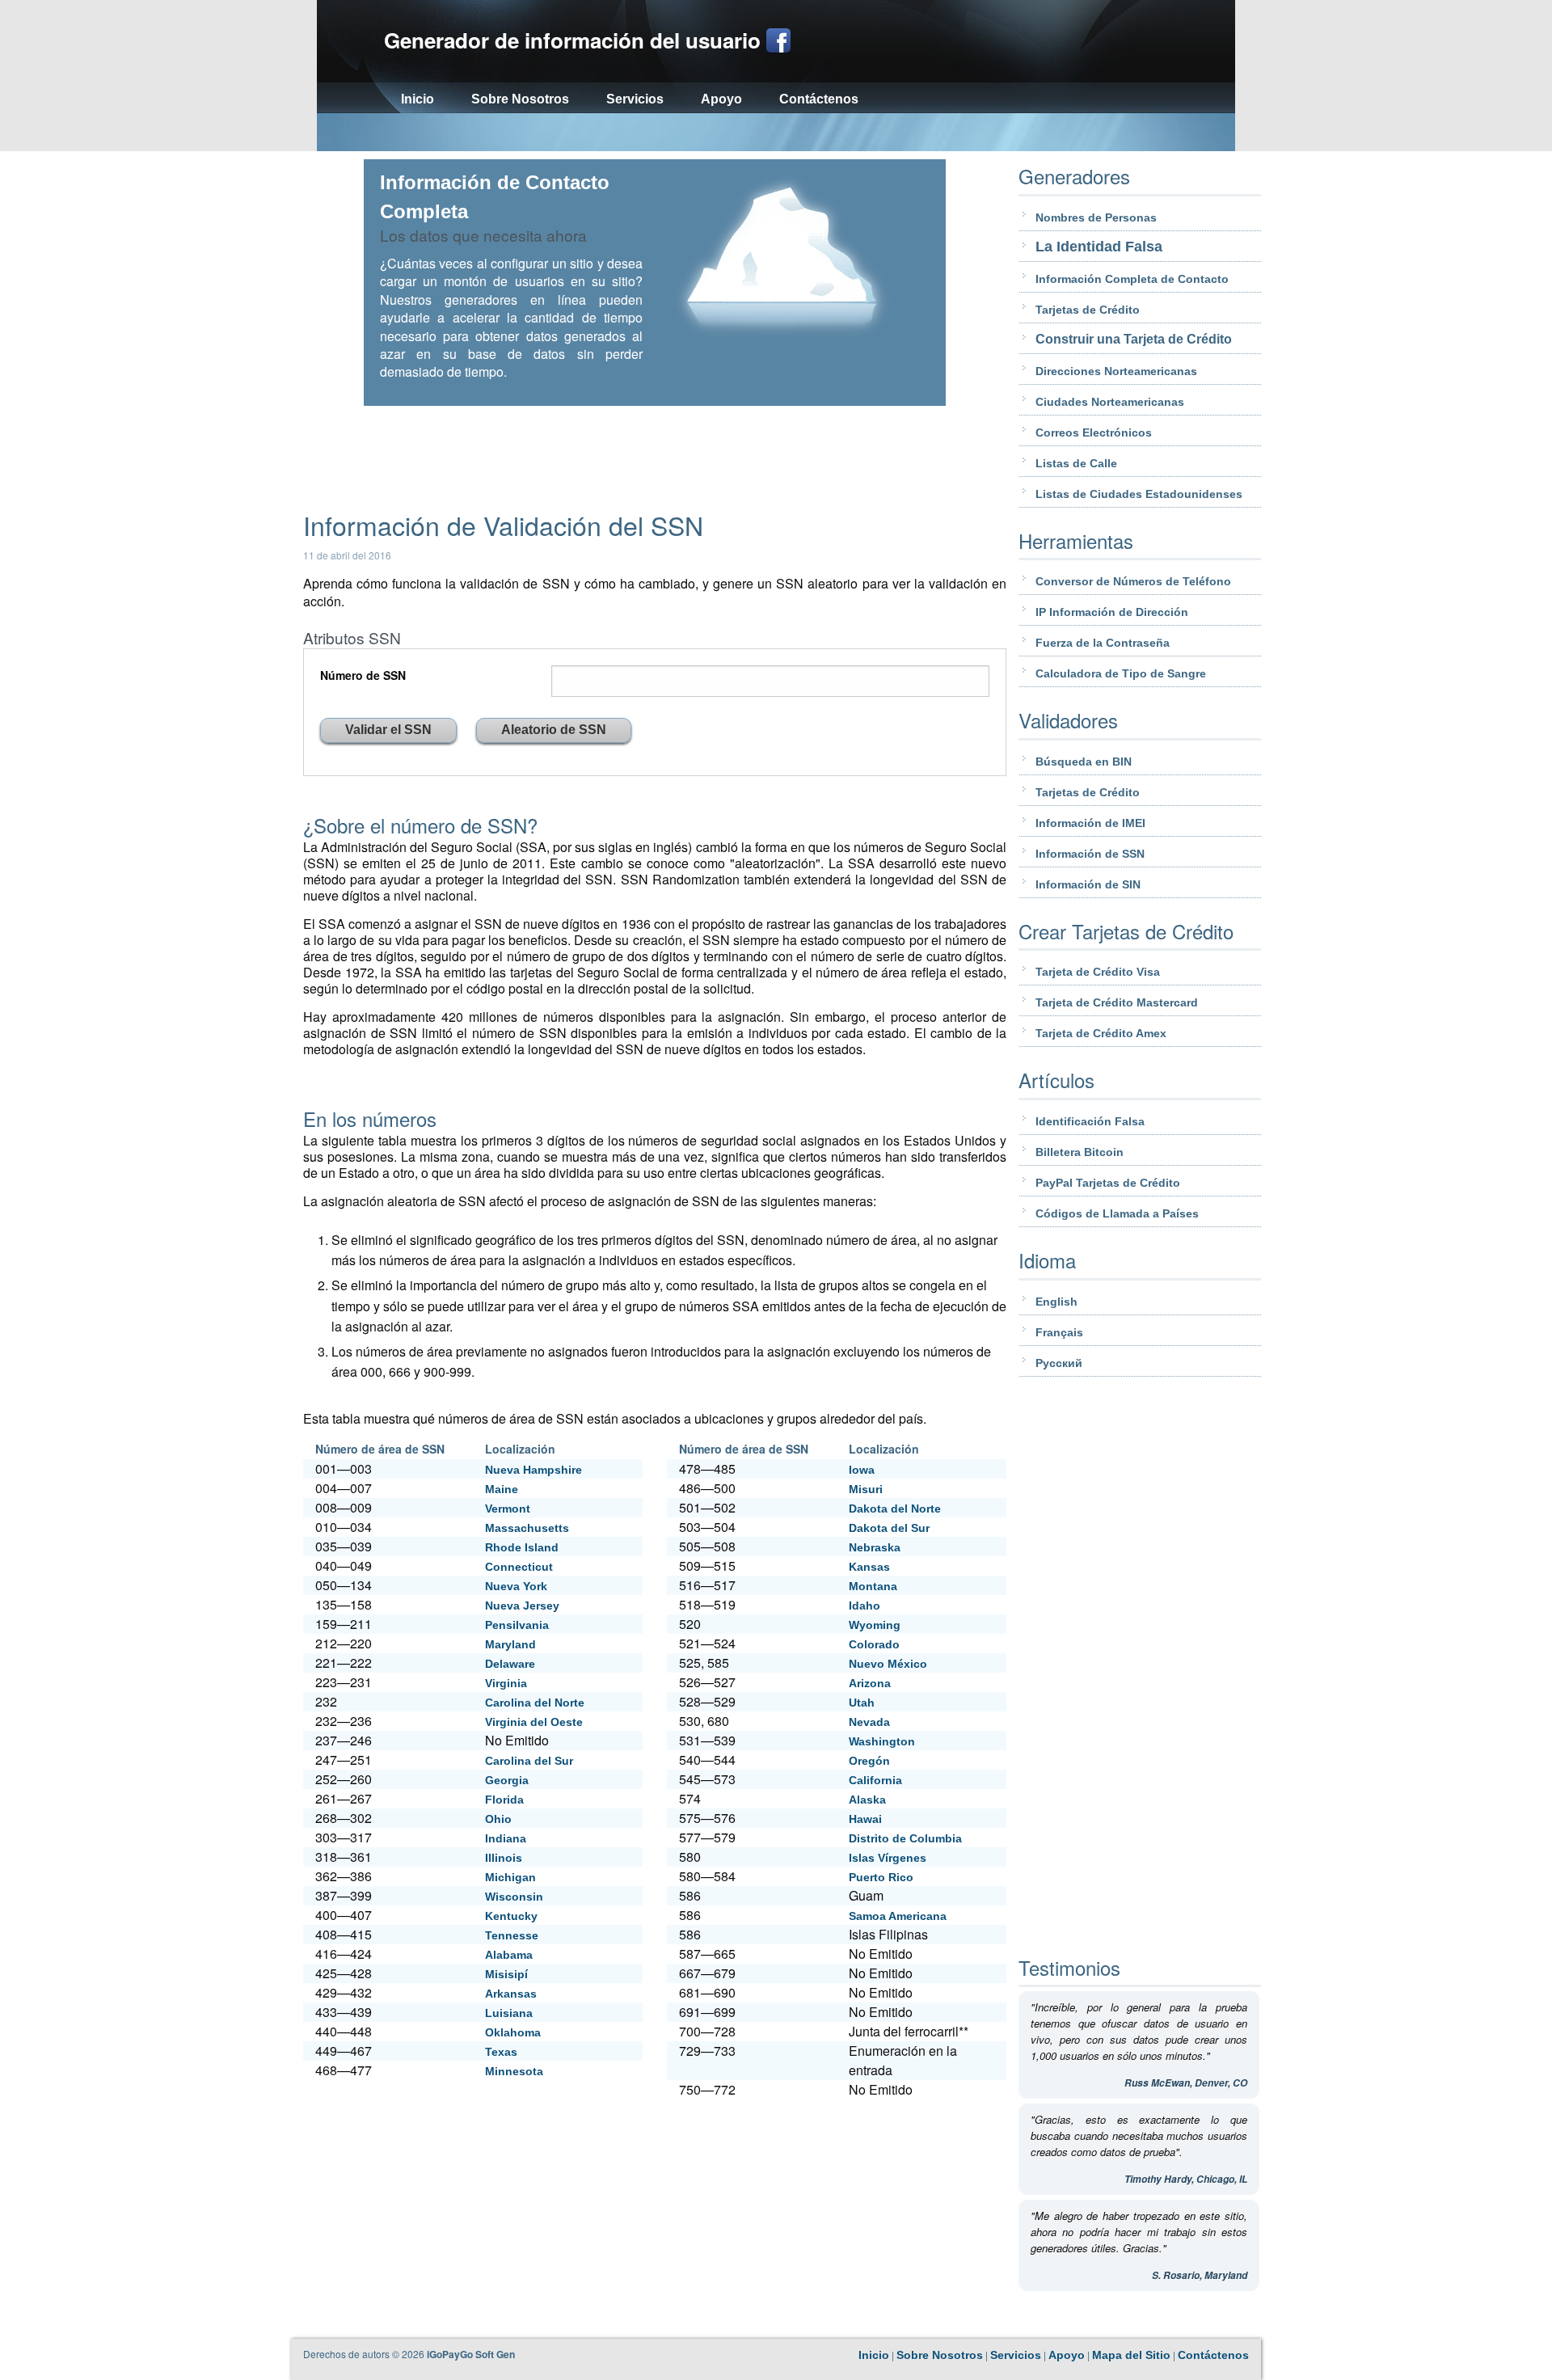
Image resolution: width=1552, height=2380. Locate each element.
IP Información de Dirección (1112, 612)
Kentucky (511, 1916)
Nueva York (516, 1586)
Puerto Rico (881, 1877)
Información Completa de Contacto (1132, 279)
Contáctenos (819, 99)
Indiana (506, 1838)
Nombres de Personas (1096, 217)
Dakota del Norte (895, 1509)
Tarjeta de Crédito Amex (1101, 1033)
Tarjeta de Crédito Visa (1098, 972)
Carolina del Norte (535, 1703)
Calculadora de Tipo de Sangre (1121, 673)
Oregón (869, 1761)
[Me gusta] (778, 40)
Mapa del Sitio (1131, 2355)
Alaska (867, 1800)
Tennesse (512, 1935)
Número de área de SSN (380, 1449)
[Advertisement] (776, 134)
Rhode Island (522, 1547)
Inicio (418, 99)
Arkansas (511, 1994)
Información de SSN (1090, 854)
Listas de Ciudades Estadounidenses (1139, 494)
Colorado (874, 1644)
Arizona (870, 1683)
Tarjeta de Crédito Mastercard (1117, 1002)
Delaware (510, 1664)
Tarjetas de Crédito (1088, 310)
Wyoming (875, 1625)
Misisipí (506, 1974)
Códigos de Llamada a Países (1117, 1213)
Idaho (865, 1606)
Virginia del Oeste (534, 1722)
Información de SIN (1088, 884)
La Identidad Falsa (1099, 247)
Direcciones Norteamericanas (1116, 371)
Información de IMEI (1090, 823)
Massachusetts (527, 1528)
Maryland (510, 1644)
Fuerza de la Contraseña (1103, 643)
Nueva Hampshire (533, 1470)
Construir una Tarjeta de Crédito (1134, 339)
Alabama (509, 1955)
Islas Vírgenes (888, 1858)
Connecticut (519, 1567)
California (875, 1780)
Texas (501, 2052)
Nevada (869, 1722)
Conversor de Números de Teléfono (1133, 581)
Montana (873, 1586)
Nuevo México (888, 1664)
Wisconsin (514, 1897)
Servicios (635, 99)
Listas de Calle (1076, 463)
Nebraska (875, 1547)
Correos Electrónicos (1094, 433)
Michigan (510, 1877)
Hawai (865, 1819)
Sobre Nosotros (520, 99)
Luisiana (509, 2013)
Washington (882, 1741)
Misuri (866, 1489)
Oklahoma (513, 2032)
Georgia (507, 1780)
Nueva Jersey (522, 1606)
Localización (520, 1449)
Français (1059, 1332)
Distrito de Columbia (905, 1838)
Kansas (869, 1567)
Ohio (498, 1819)
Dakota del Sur (889, 1528)
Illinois (504, 1858)
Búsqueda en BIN (1084, 762)
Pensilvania (517, 1625)
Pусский (1059, 1363)
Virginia (506, 1683)
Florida (504, 1800)
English (1056, 1302)
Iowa (862, 1470)
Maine (502, 1489)
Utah (862, 1703)
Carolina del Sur (529, 1761)
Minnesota (514, 2071)
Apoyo (721, 99)
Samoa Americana (898, 1916)
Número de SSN (363, 675)
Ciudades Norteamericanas (1110, 402)
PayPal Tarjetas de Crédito (1108, 1183)
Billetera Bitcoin (1080, 1152)
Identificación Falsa (1090, 1121)
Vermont (508, 1509)
